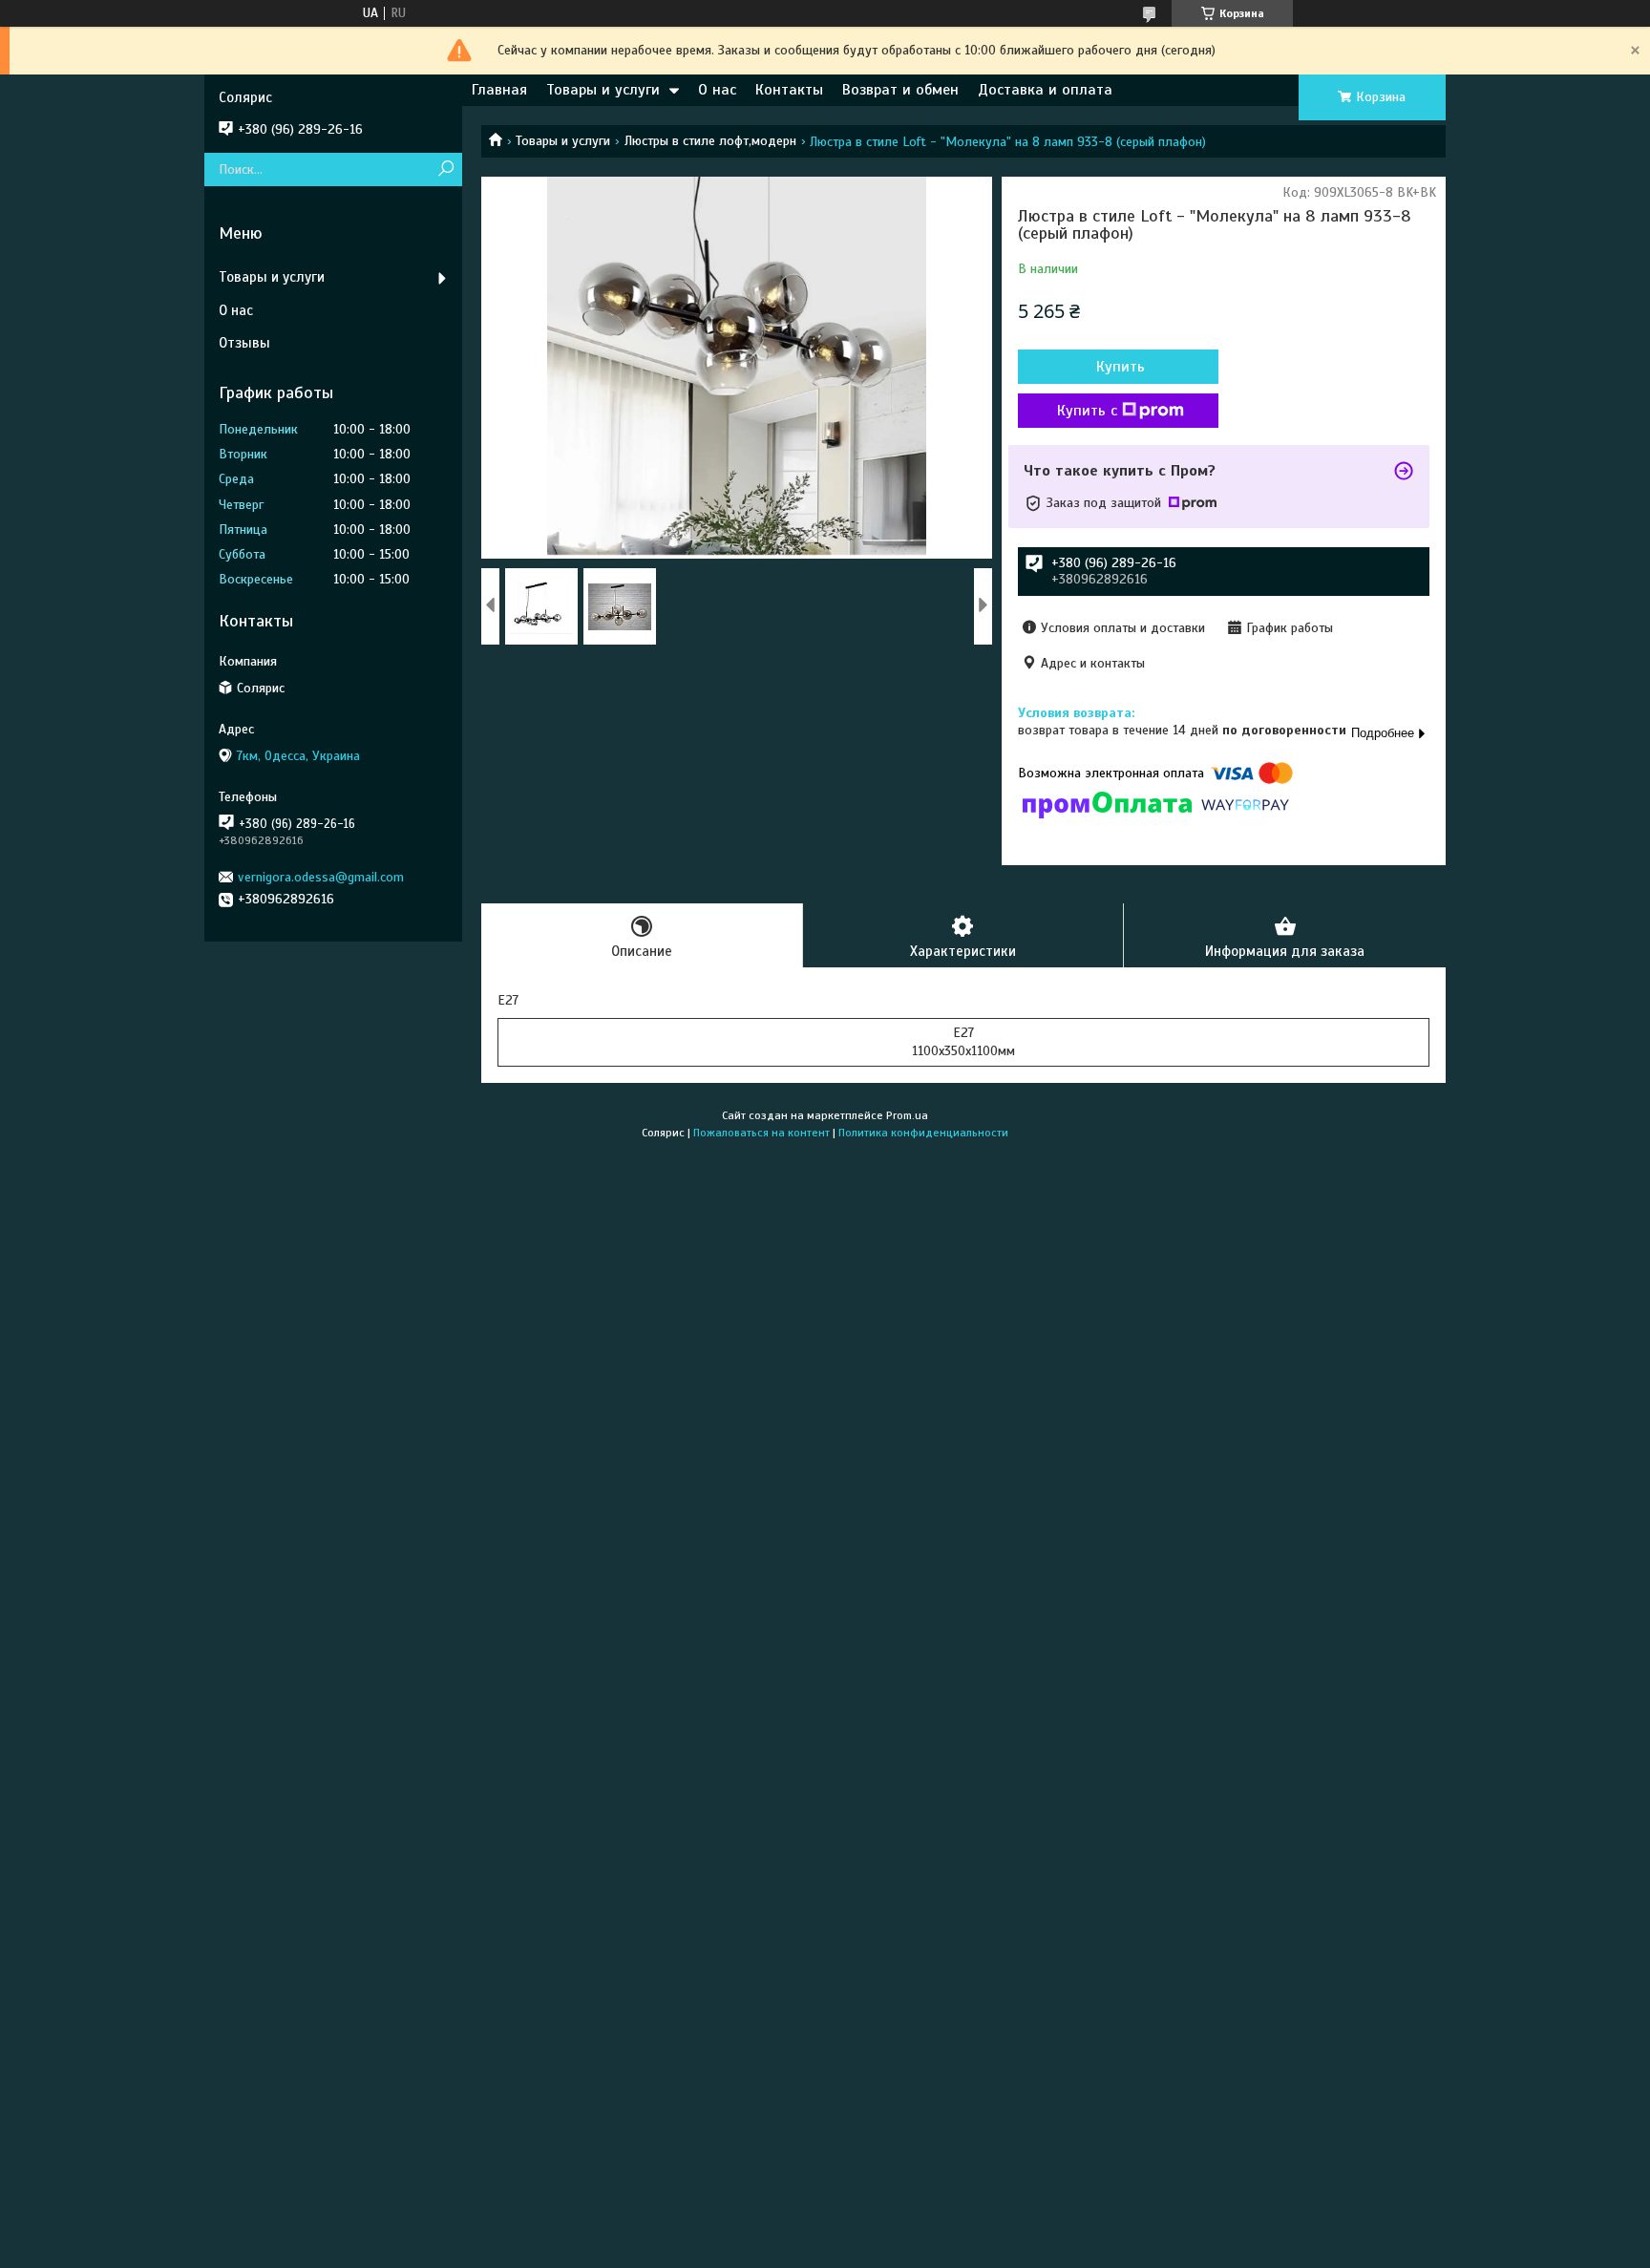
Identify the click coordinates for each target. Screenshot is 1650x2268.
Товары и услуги (603, 90)
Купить (1121, 367)
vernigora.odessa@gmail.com (321, 877)
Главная (499, 90)
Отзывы (244, 343)
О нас (717, 90)
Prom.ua (907, 1115)
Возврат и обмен (900, 90)
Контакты (789, 90)
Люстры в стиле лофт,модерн (710, 141)
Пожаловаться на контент (762, 1133)
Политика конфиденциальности (923, 1133)
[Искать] (445, 170)
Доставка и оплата (1045, 90)
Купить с (1087, 411)
